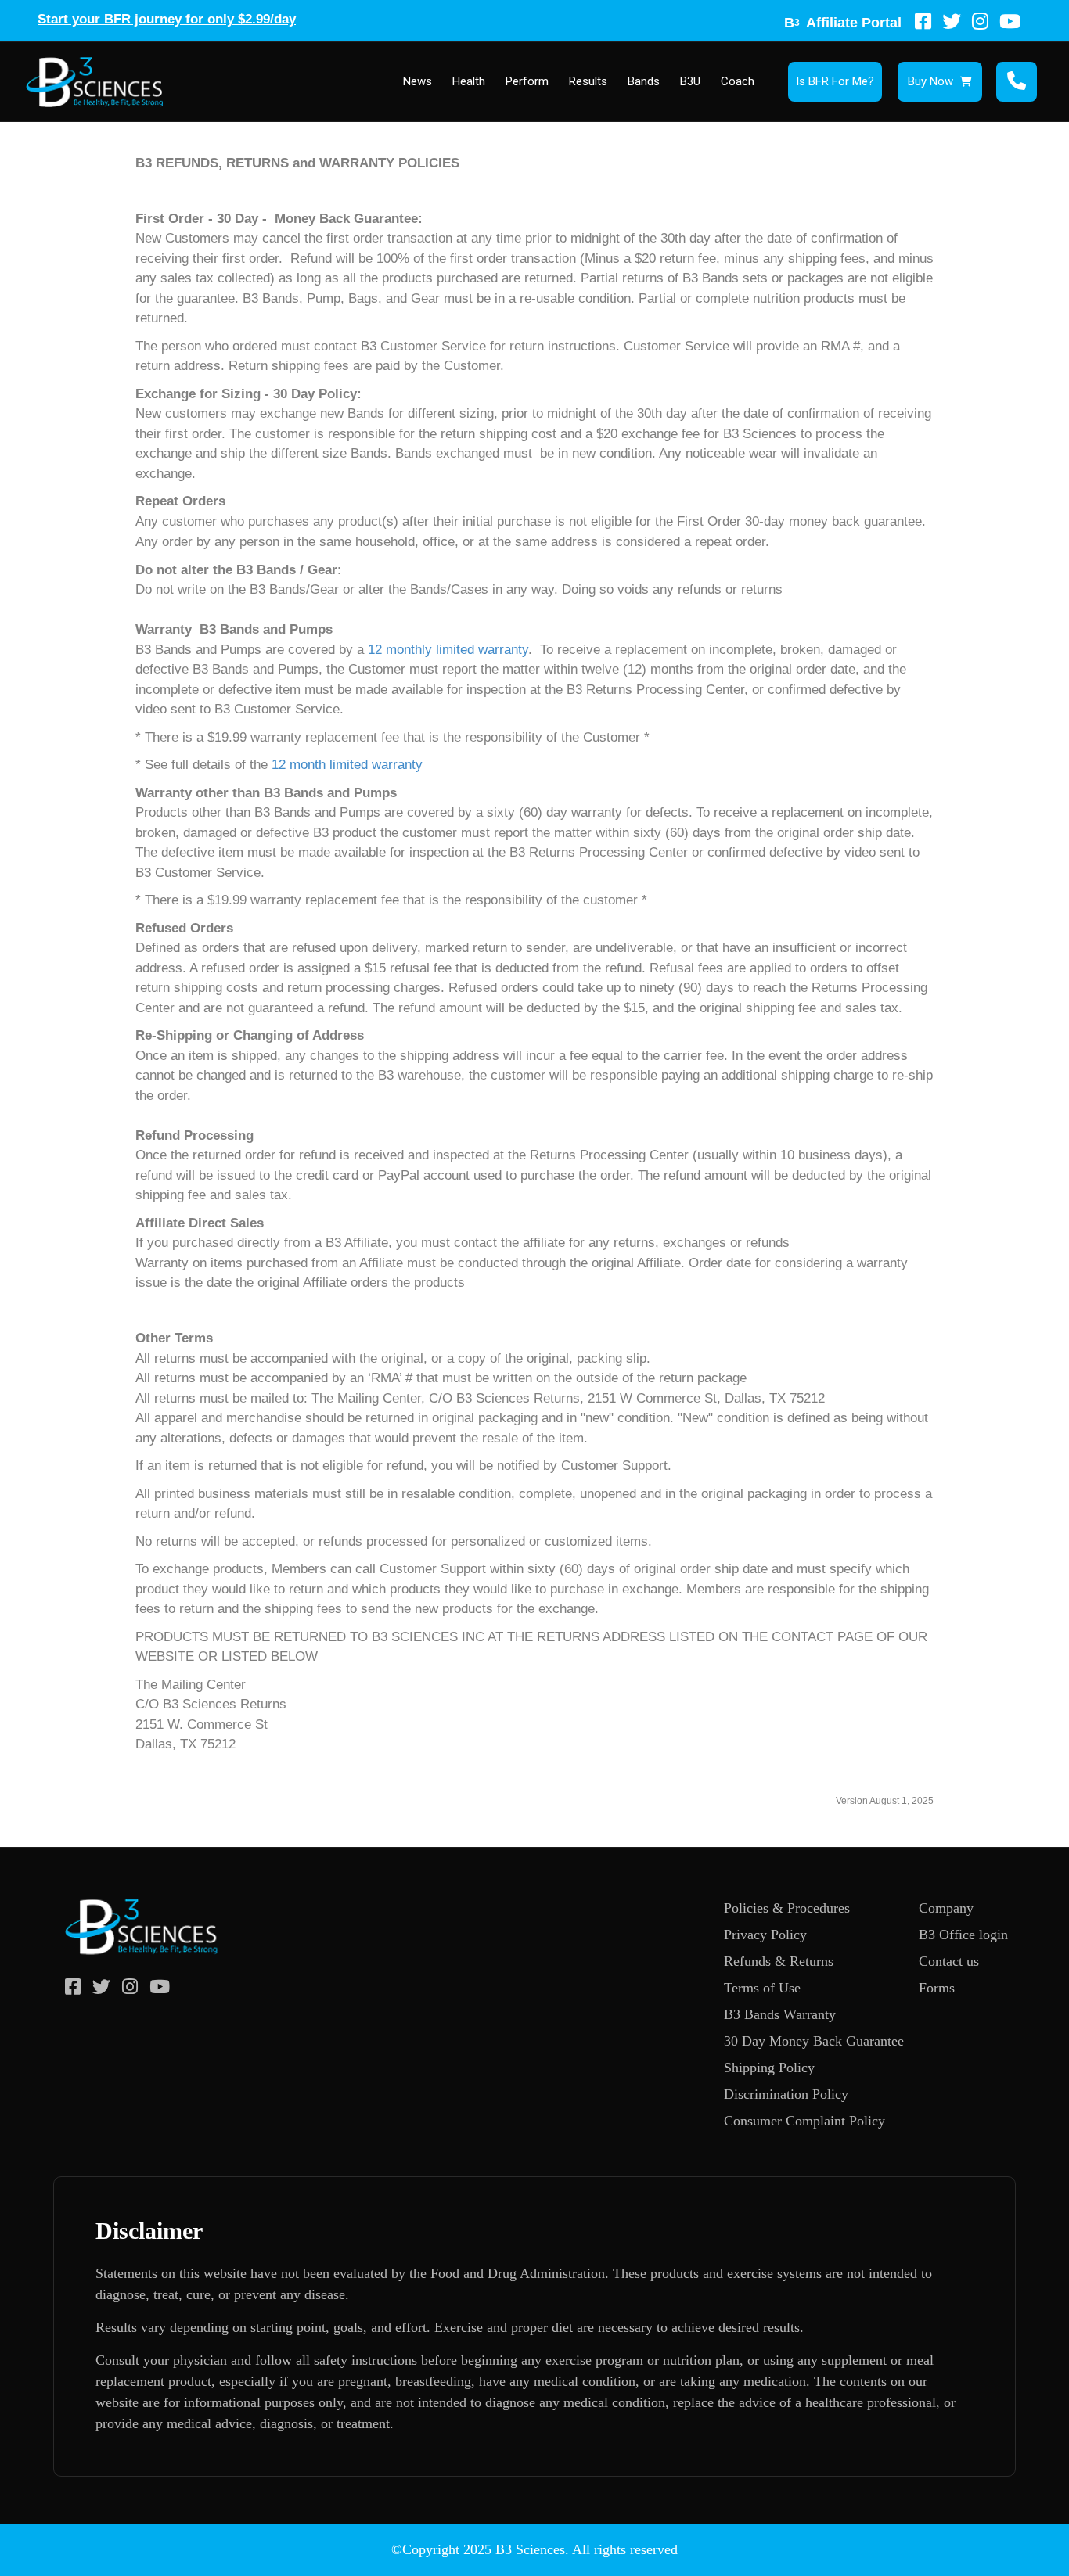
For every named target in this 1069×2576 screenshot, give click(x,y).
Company (946, 1908)
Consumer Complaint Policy (804, 2121)
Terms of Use (762, 1988)
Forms (937, 1988)
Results (588, 81)
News (418, 81)
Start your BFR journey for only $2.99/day (167, 19)
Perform (527, 81)
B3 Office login (963, 1935)
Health (469, 81)
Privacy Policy (765, 1935)
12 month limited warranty (347, 765)
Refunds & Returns (779, 1961)
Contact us (949, 1961)
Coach (738, 81)
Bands (644, 81)
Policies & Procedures (787, 1908)
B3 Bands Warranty (780, 2014)
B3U (690, 81)
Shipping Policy (769, 2068)
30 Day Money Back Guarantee (814, 2041)
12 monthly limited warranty (448, 650)
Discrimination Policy (786, 2094)
